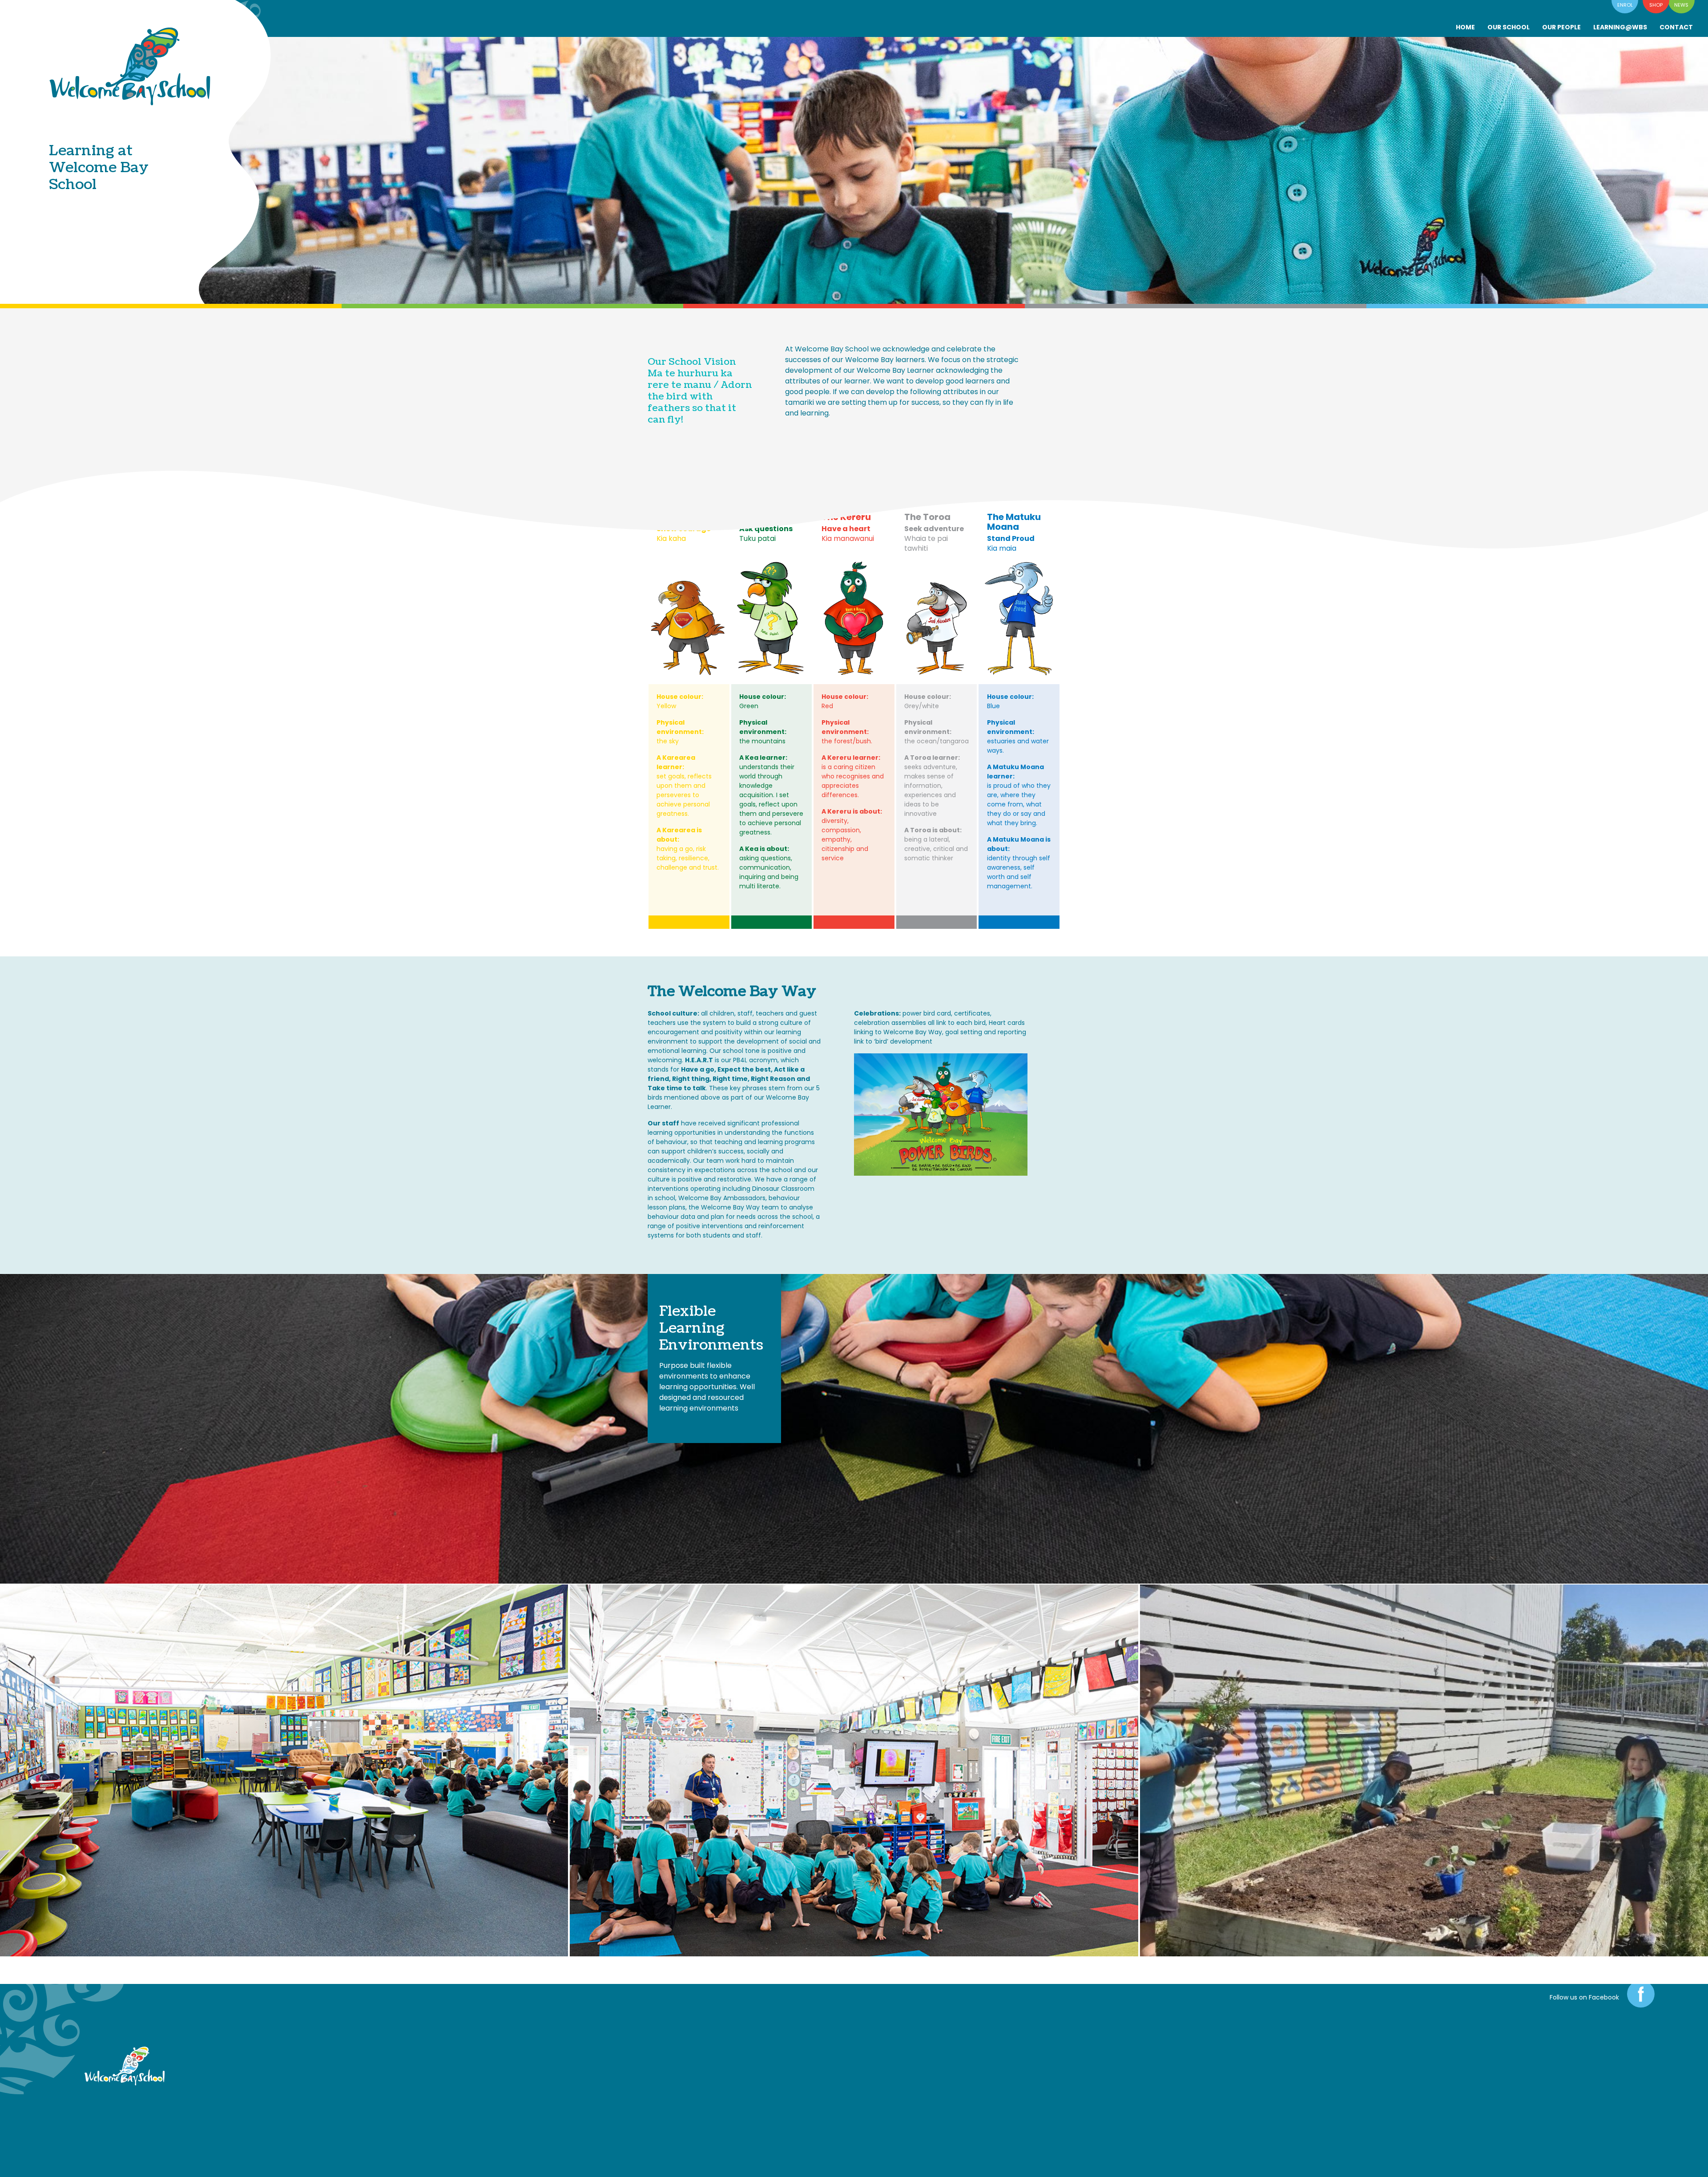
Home (1465, 27)
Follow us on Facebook (1584, 1997)
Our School (1509, 27)
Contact (1676, 27)
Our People (1561, 27)
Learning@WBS (1620, 27)
